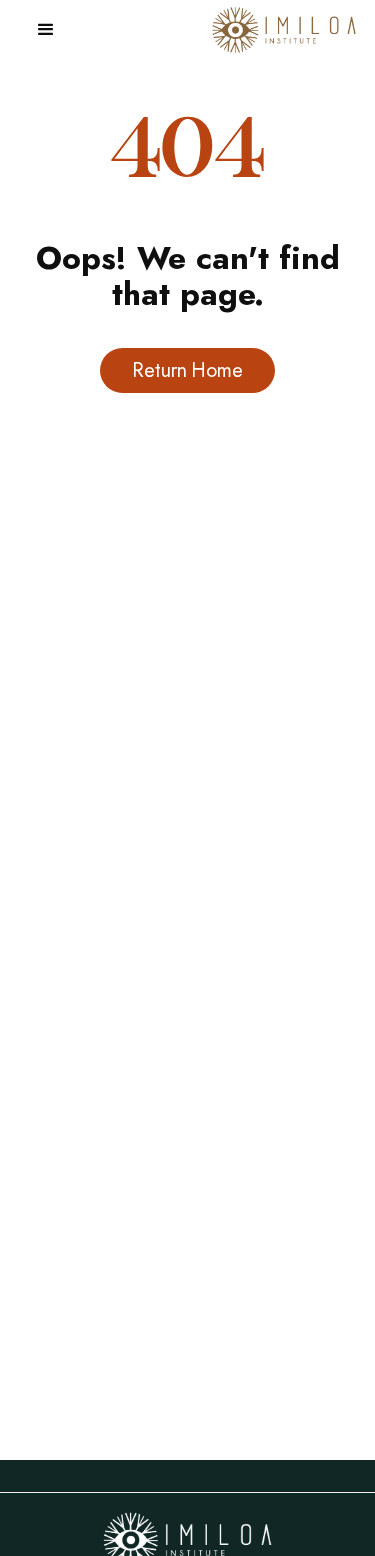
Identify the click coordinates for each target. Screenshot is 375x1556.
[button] (46, 30)
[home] (279, 30)
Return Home (187, 370)
